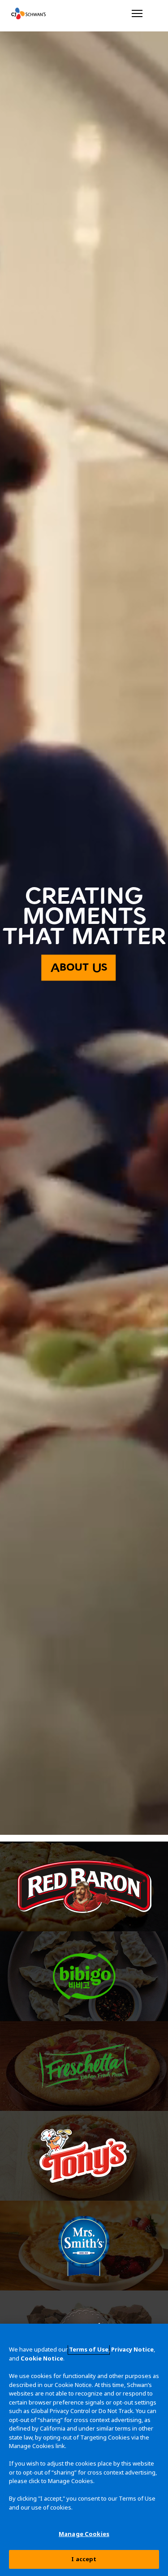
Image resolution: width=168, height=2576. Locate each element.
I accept (84, 2559)
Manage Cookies (84, 2534)
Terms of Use (89, 2349)
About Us (79, 968)
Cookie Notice (42, 2358)
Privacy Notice (132, 2349)
